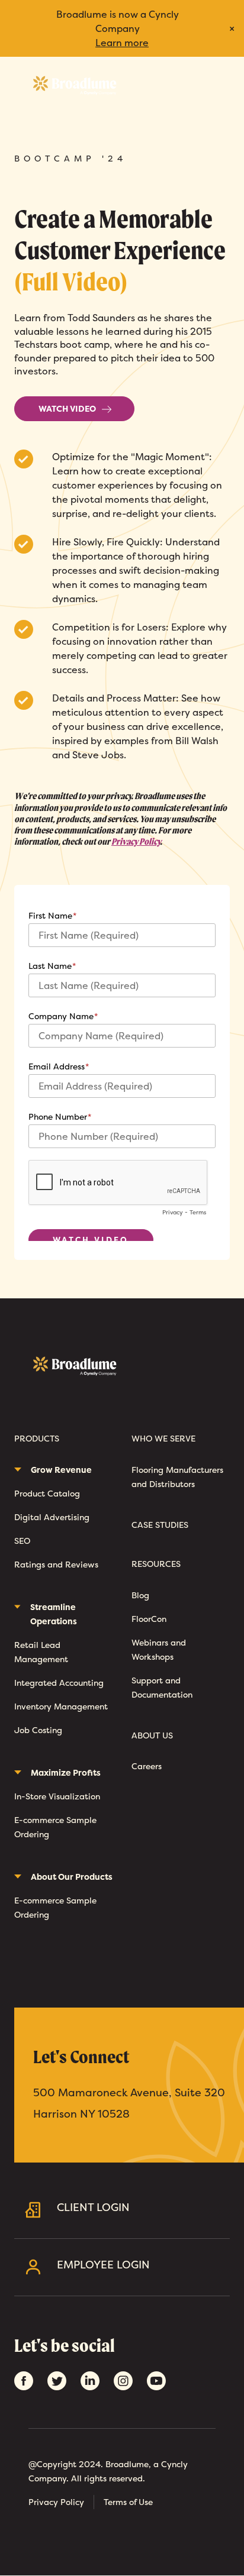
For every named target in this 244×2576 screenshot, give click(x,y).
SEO (22, 1541)
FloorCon (149, 1619)
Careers (147, 1766)
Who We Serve (163, 1439)
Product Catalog (47, 1493)
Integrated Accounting (59, 1683)
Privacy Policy (136, 841)
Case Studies (160, 1525)
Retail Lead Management (41, 1652)
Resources (156, 1564)
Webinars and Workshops (159, 1649)
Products (37, 1439)
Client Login (93, 2207)
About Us (152, 1736)
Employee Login (103, 2265)
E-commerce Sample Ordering (55, 1827)
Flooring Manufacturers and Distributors (177, 1477)
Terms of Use (128, 2502)
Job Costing (38, 1730)
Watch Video (67, 408)
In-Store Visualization (57, 1796)
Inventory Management (61, 1706)
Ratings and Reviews (56, 1564)
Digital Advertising (52, 1517)
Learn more (122, 43)
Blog (140, 1595)
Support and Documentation (162, 1687)
